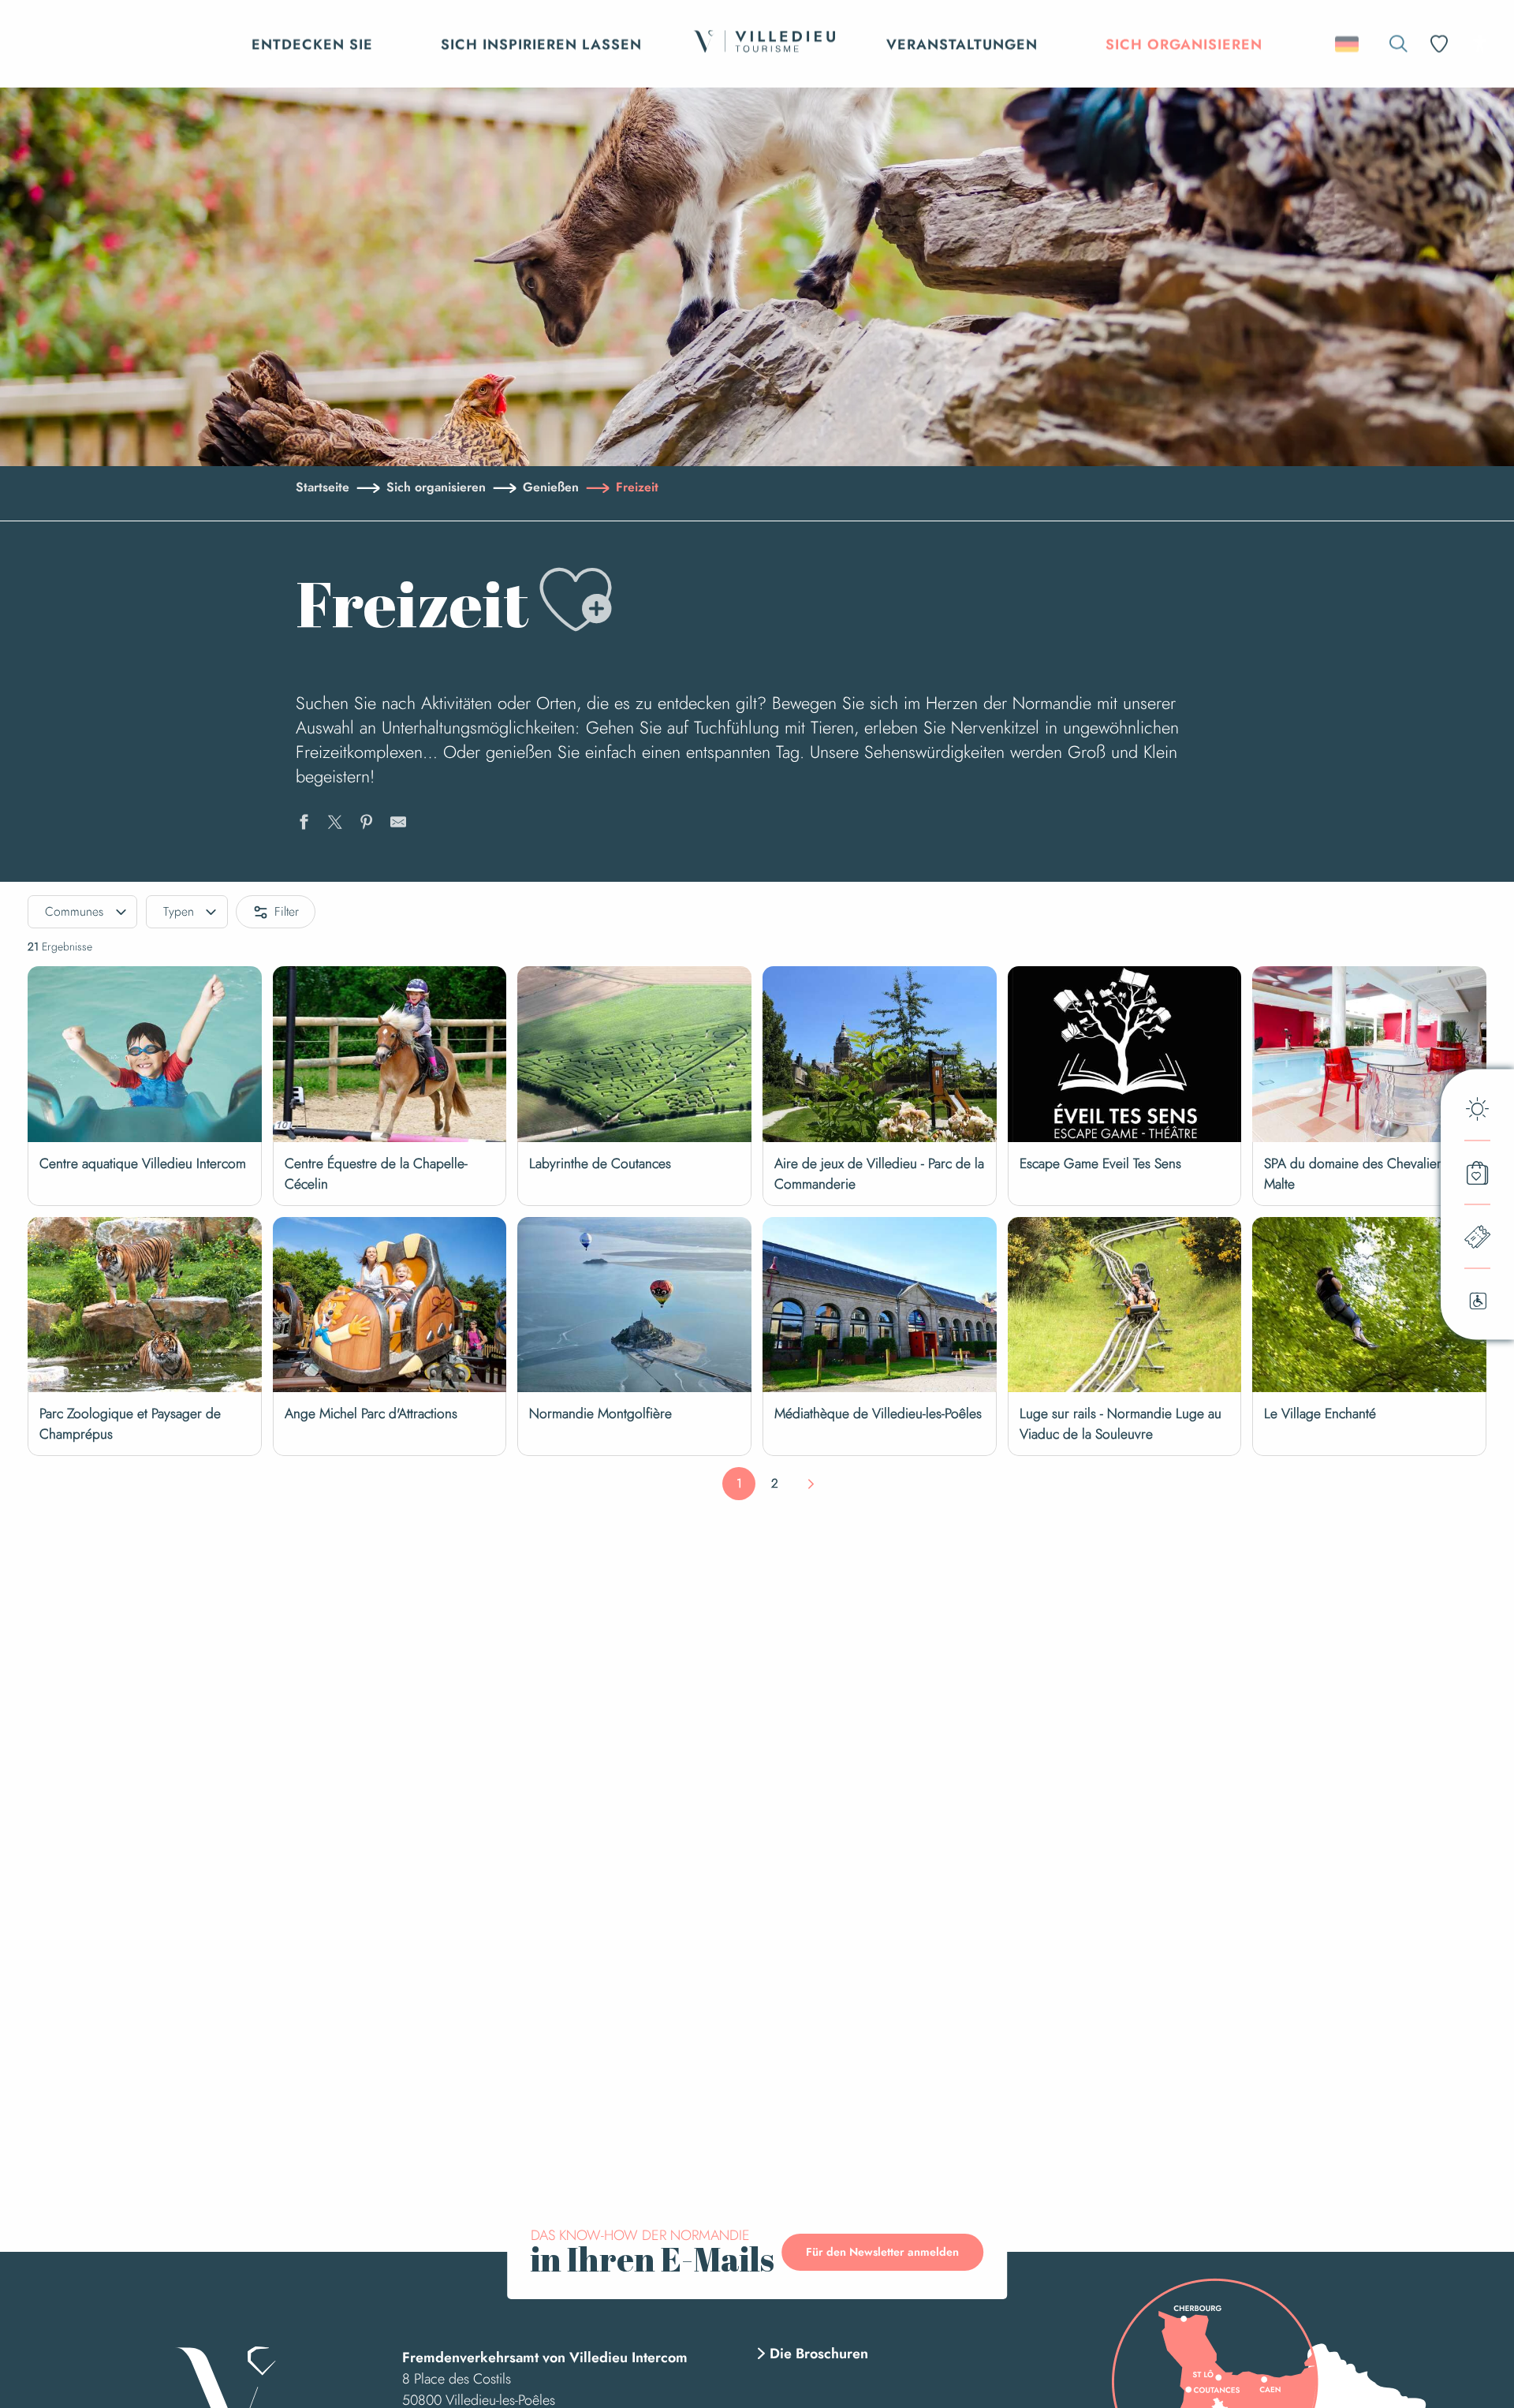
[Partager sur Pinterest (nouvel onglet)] (367, 824)
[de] (1348, 44)
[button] (1398, 44)
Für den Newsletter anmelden (882, 2252)
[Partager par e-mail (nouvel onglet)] (398, 824)
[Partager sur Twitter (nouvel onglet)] (335, 824)
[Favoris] (1441, 44)
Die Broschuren (819, 2354)
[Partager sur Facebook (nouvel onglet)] (304, 824)
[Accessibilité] (1480, 43)
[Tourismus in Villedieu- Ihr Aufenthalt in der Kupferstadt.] (764, 44)
